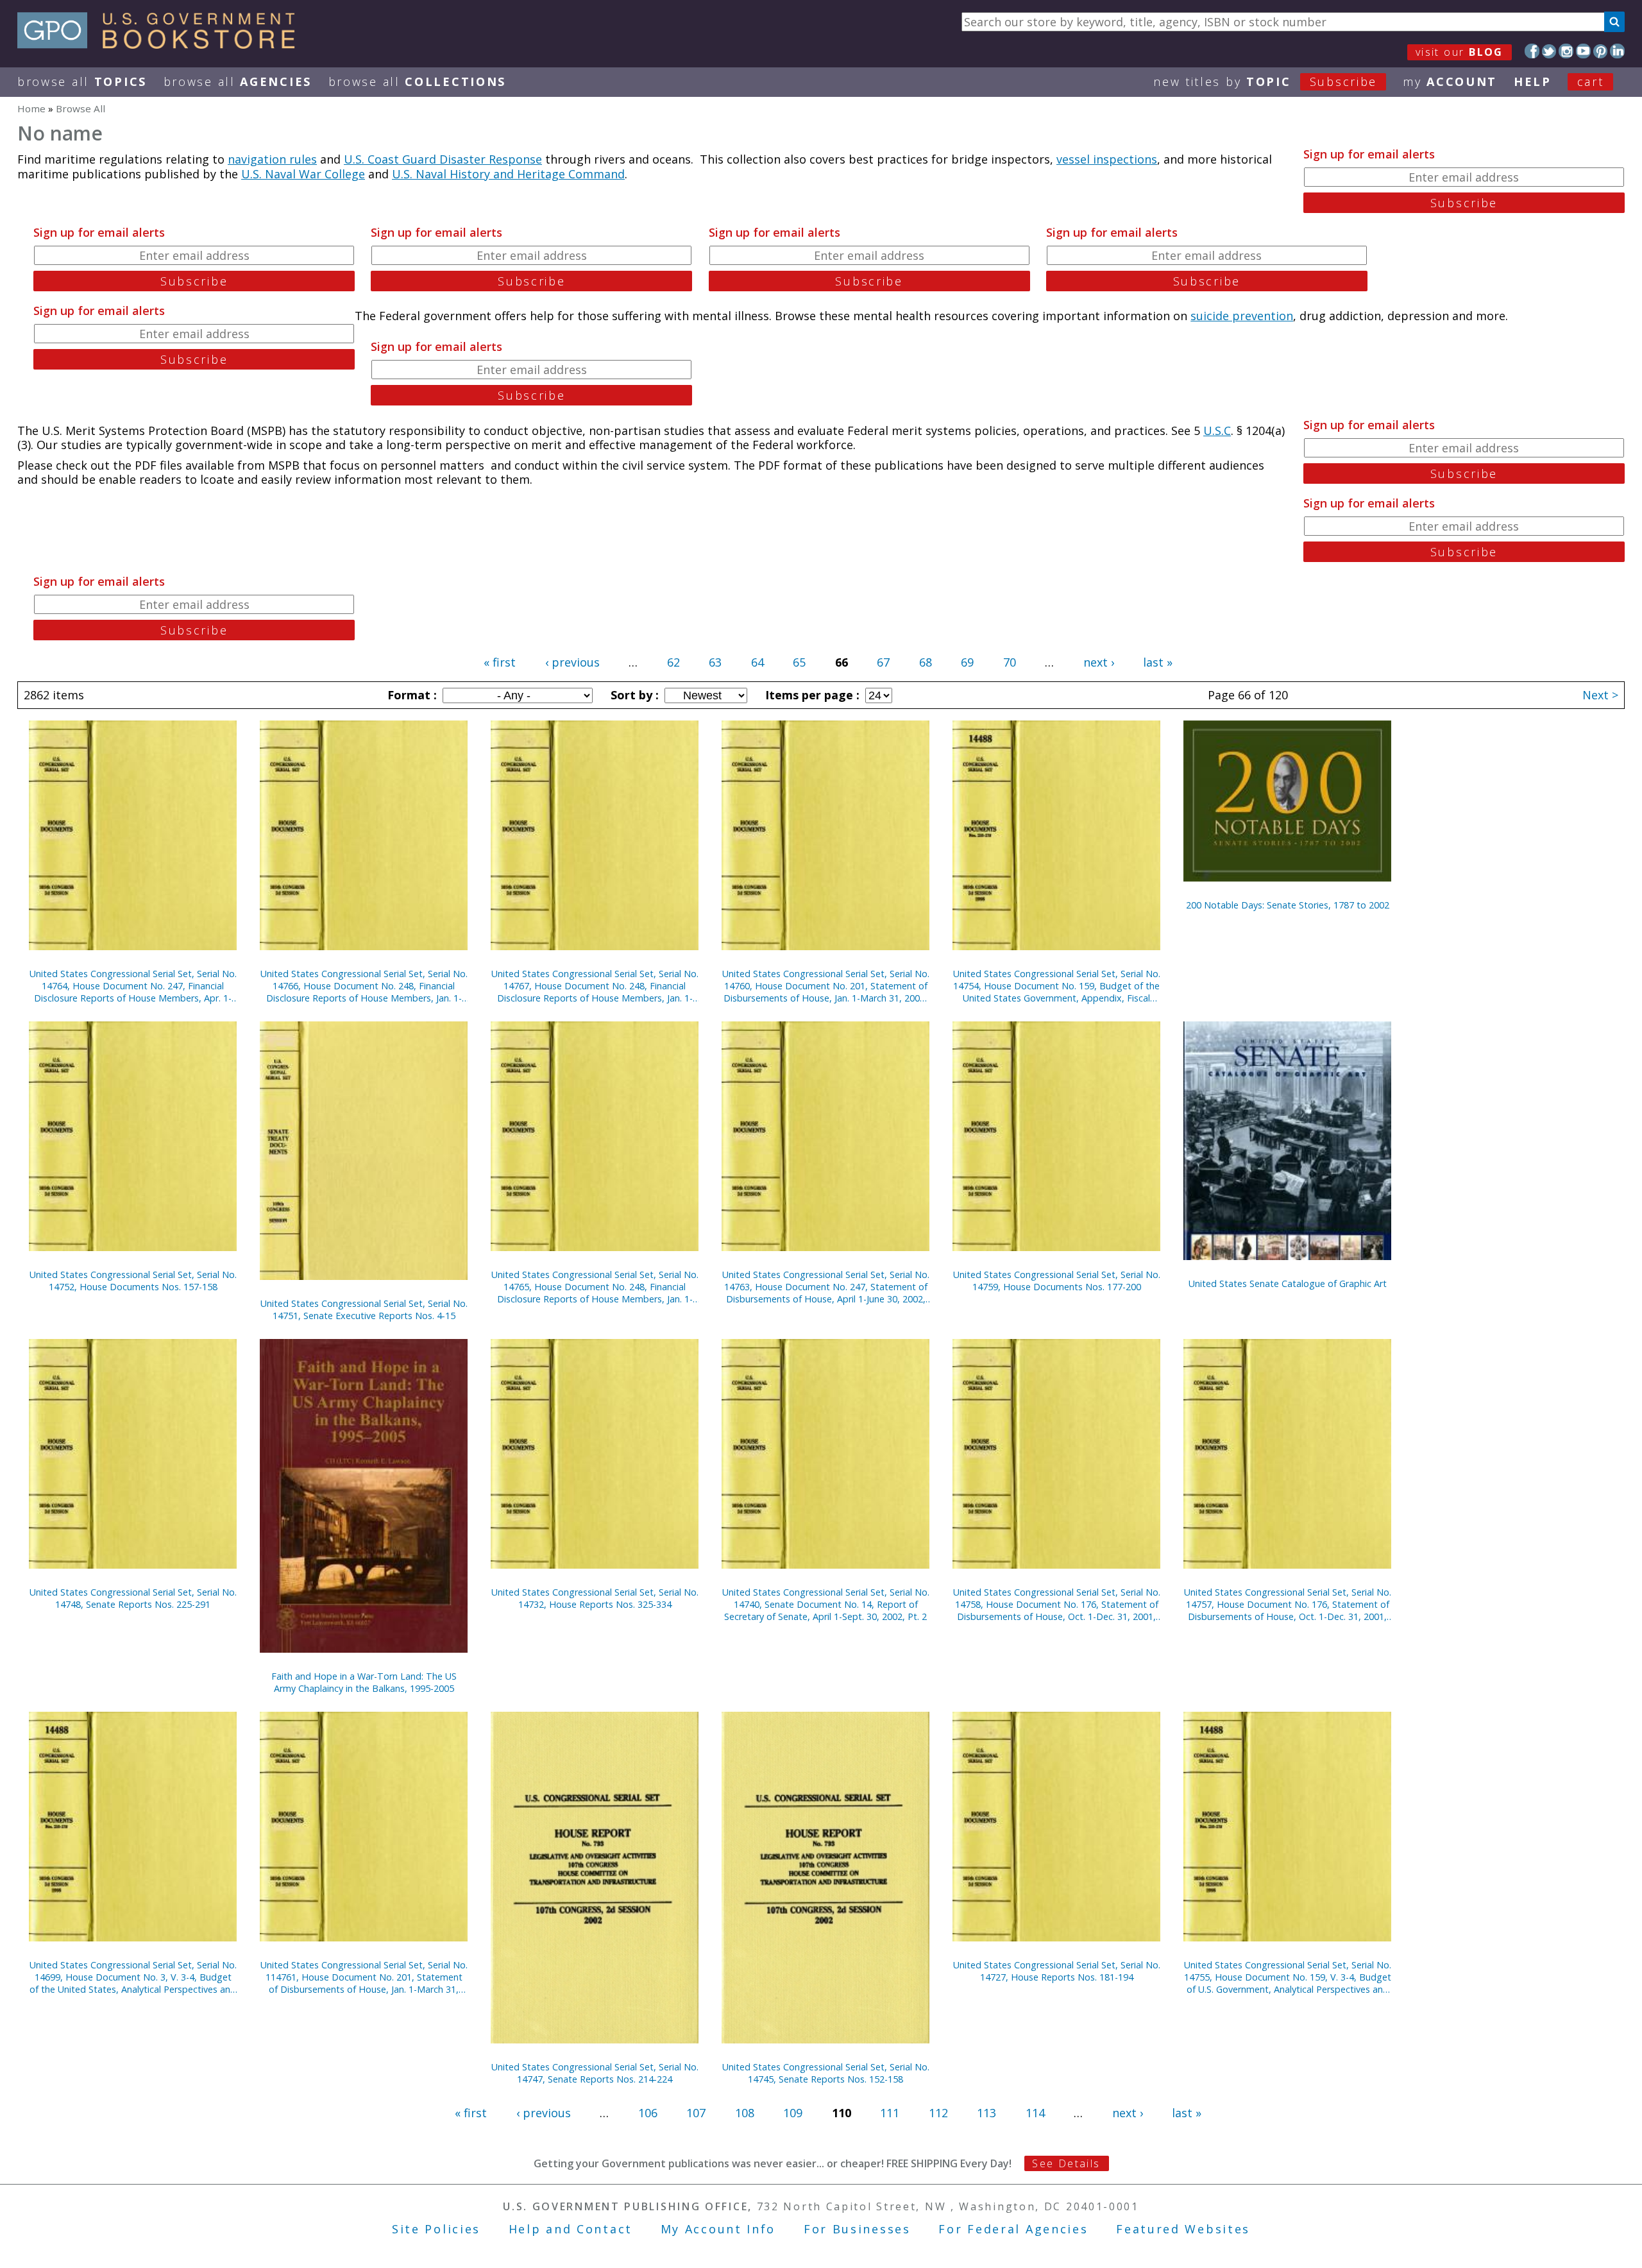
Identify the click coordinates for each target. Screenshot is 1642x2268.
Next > (1600, 695)
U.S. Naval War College (303, 174)
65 (799, 662)
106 (648, 2113)
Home (31, 108)
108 (745, 2113)
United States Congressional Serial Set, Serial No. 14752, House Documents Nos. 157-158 (133, 1281)
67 (883, 662)
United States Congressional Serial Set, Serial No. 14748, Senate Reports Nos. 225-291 (133, 1598)
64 (758, 662)
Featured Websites (1183, 2229)
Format (410, 695)
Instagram (1566, 51)
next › (1099, 662)
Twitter (1549, 51)
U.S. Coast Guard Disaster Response (443, 159)
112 (938, 2113)
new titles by (1265, 81)
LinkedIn (1617, 51)
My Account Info (718, 2229)
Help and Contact (571, 2229)
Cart (1591, 81)
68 (926, 662)
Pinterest (1601, 51)
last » (1158, 662)
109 (793, 2113)
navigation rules (272, 159)
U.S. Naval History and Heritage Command (508, 174)
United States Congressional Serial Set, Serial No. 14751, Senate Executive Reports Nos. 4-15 (364, 1309)
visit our (1460, 52)
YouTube (1583, 51)
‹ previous (572, 662)
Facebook (1532, 51)
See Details (1066, 2163)
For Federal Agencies (1013, 2229)
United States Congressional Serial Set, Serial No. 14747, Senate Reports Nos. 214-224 (595, 2073)
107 (696, 2113)
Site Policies (436, 2229)
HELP (1533, 81)
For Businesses (857, 2229)
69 (967, 662)
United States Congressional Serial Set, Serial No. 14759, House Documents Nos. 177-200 (1057, 1281)
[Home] (162, 44)
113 (986, 2113)
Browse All (82, 81)
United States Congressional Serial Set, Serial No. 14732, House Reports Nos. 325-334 (595, 1598)
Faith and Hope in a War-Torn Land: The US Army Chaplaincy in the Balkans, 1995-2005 (364, 1682)
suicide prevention (1242, 316)
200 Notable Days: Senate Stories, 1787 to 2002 (1288, 905)
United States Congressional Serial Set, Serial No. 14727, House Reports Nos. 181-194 (1057, 1971)
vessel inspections (1107, 159)
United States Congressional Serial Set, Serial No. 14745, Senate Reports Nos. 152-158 (826, 2073)
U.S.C (1217, 431)
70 (1010, 662)
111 (890, 2113)
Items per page (811, 695)
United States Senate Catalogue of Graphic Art (1288, 1283)
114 (1035, 2113)
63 (715, 662)
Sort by (633, 695)
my (1450, 81)
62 (673, 662)
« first (500, 662)
